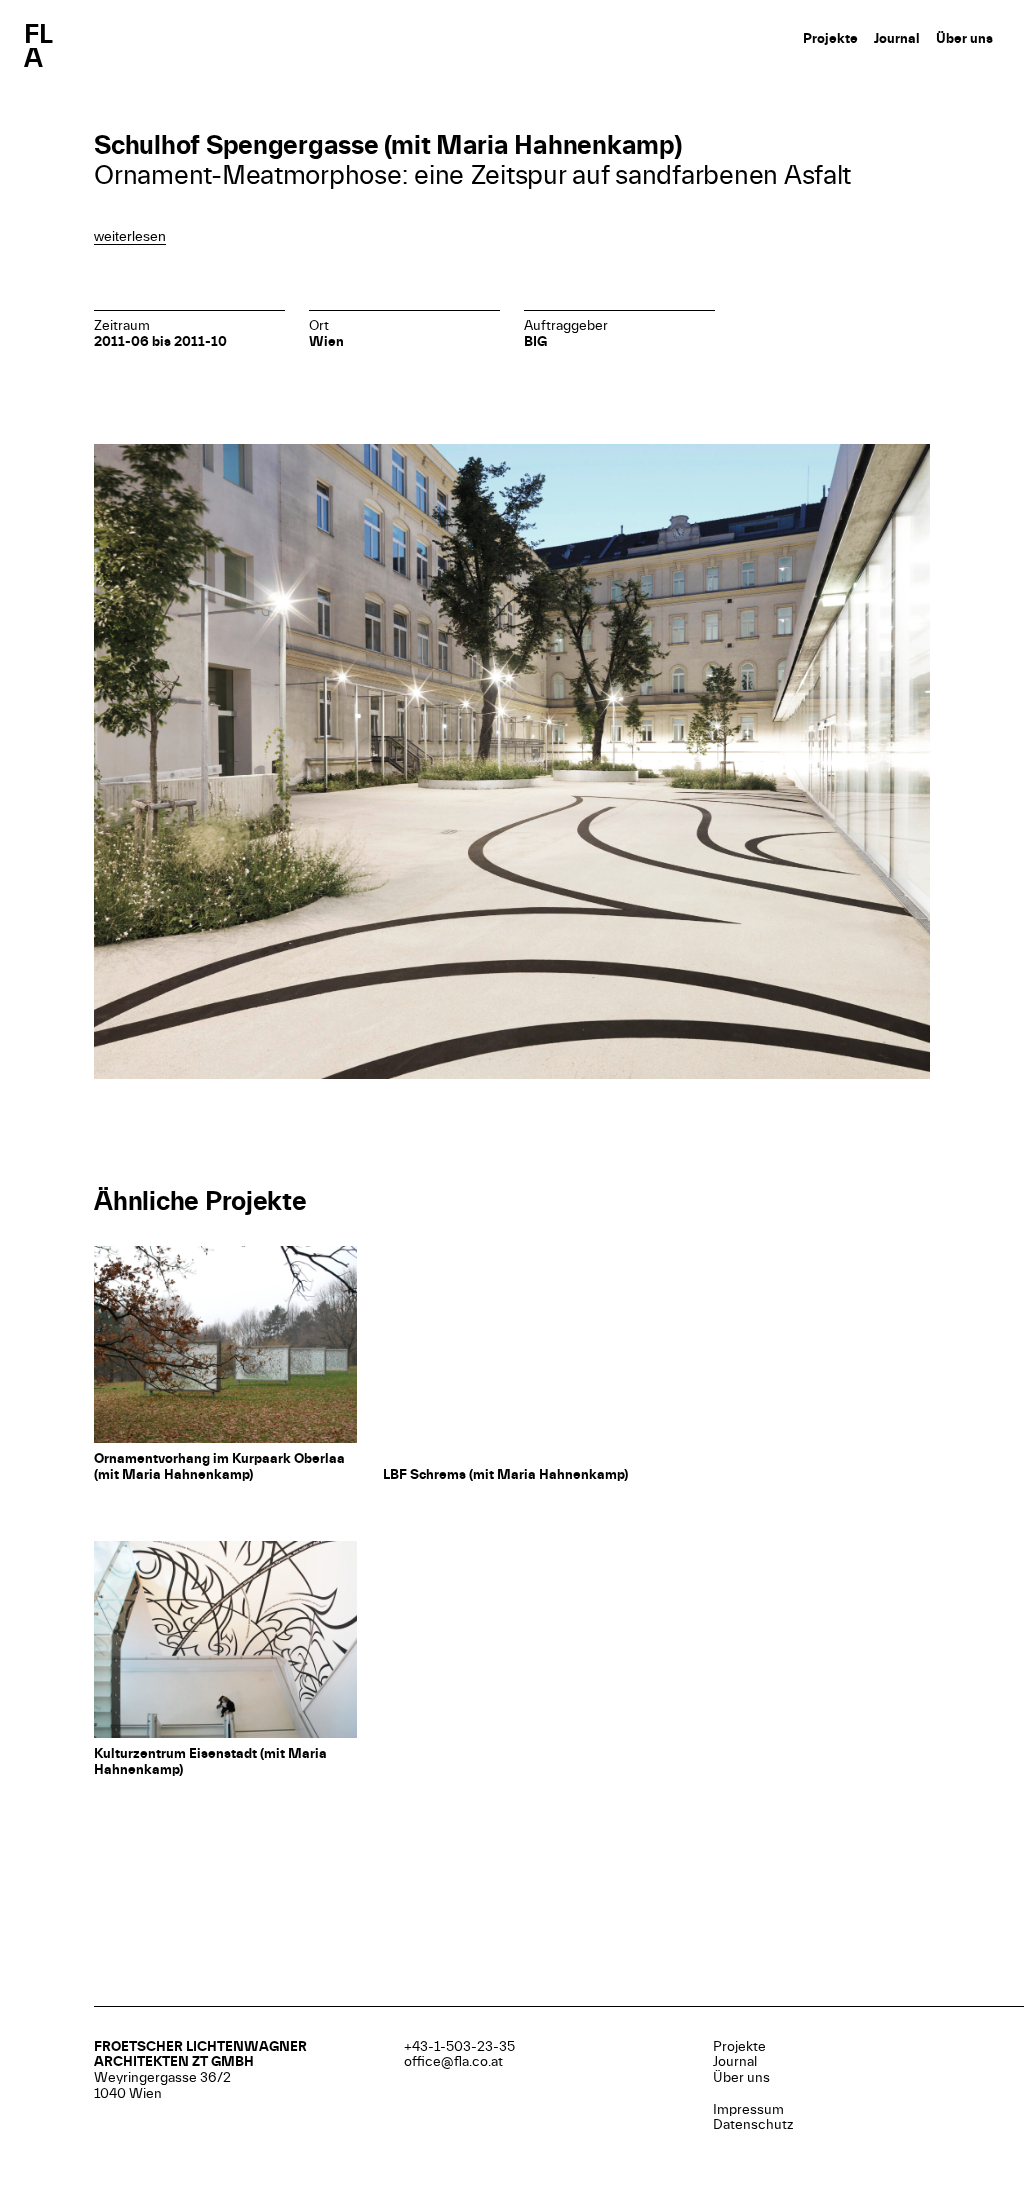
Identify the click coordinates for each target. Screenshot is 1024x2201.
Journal (897, 39)
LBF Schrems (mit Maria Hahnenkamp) (505, 1474)
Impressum (748, 2109)
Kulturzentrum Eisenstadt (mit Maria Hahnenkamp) (210, 1761)
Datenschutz (753, 2124)
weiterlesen (130, 236)
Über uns (964, 39)
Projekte (830, 39)
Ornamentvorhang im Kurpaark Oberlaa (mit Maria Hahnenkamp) (219, 1466)
